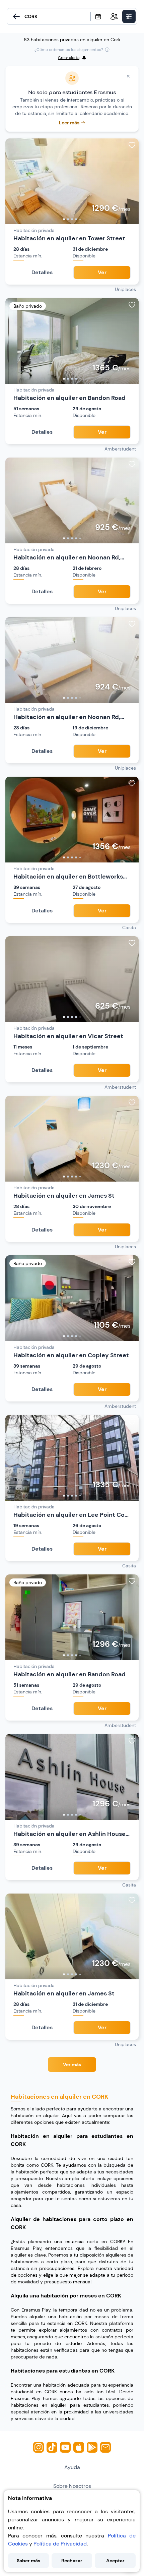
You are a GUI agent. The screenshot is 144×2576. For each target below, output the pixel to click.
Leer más (69, 123)
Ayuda (72, 2467)
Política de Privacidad (60, 2544)
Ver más (72, 2064)
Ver (102, 272)
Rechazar (72, 2561)
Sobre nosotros (72, 2486)
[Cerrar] (128, 76)
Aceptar (115, 2561)
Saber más (28, 2561)
